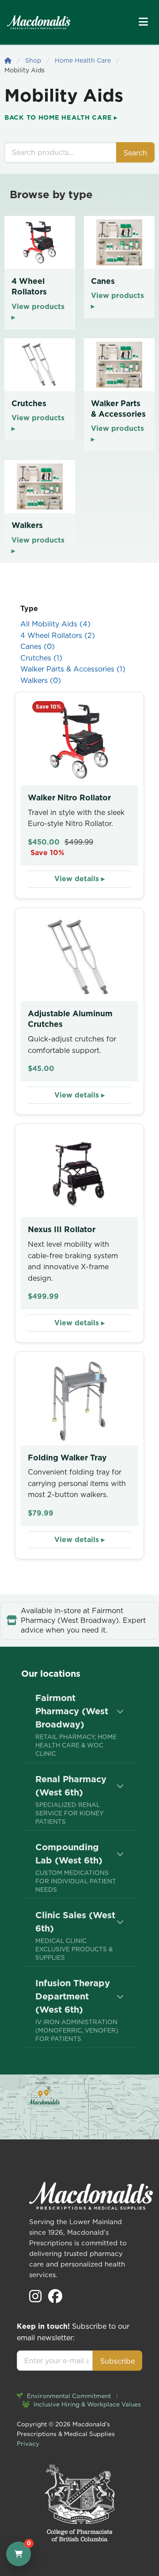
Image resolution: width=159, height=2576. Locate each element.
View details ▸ (79, 879)
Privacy (28, 2444)
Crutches (41, 658)
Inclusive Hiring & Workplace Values (86, 2404)
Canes (38, 646)
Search (135, 153)
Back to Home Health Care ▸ (61, 117)
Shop (33, 60)
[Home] (8, 60)
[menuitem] (79, 1725)
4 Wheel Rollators (58, 635)
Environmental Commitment (68, 2396)
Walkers (41, 680)
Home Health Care (83, 60)
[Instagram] (36, 2299)
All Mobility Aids (55, 624)
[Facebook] (55, 2299)
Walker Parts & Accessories (73, 669)
